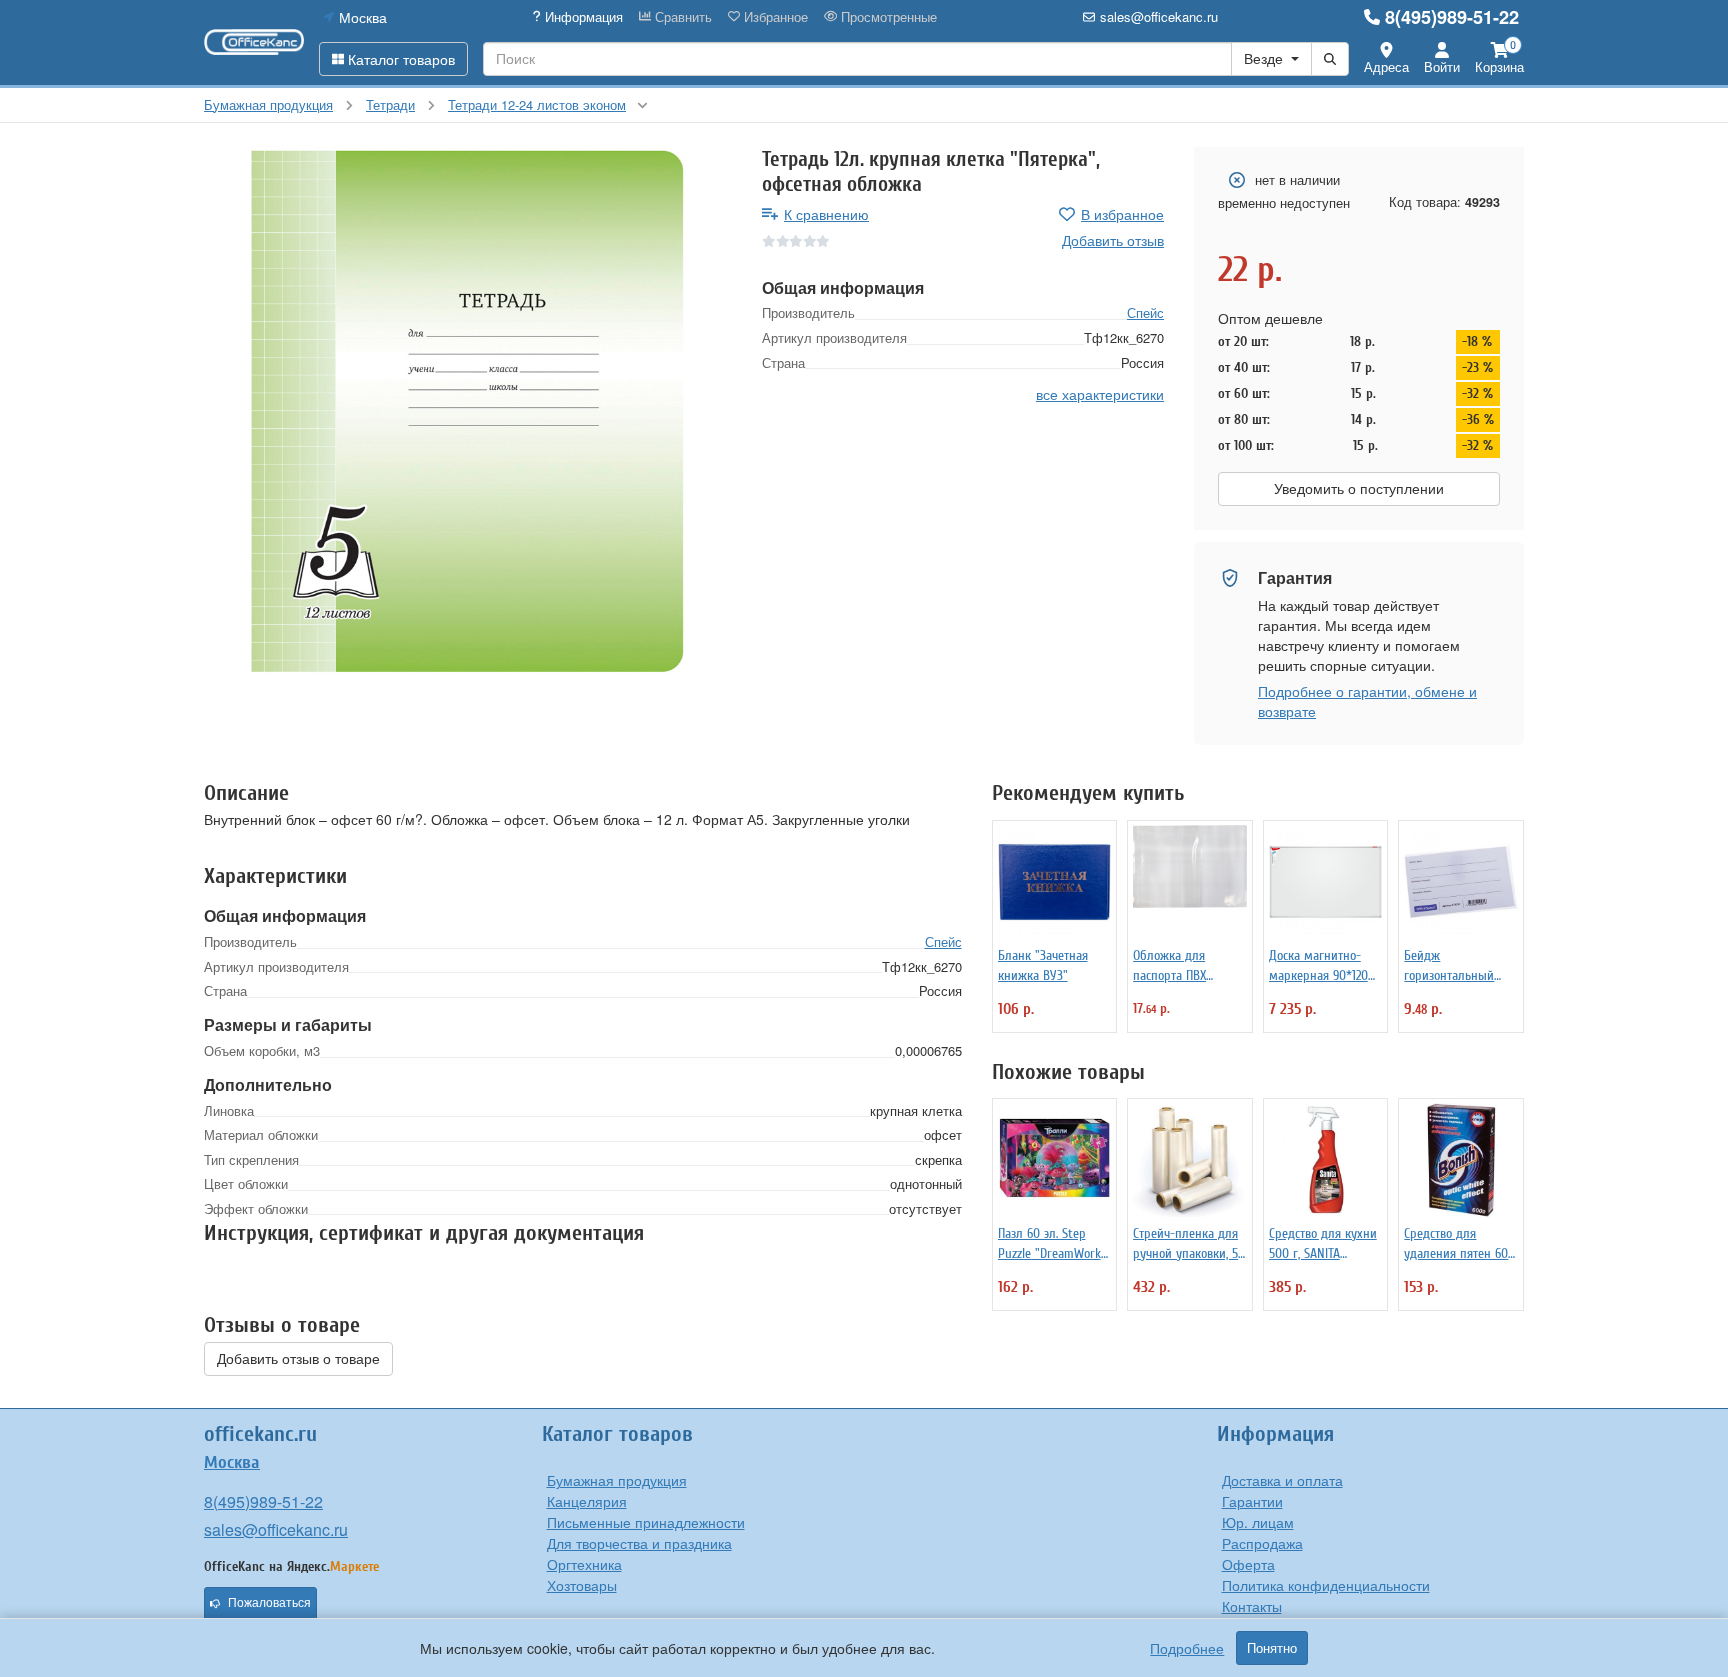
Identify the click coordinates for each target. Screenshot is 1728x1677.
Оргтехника (584, 1564)
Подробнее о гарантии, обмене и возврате (1367, 701)
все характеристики (1100, 394)
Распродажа (1262, 1543)
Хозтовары (582, 1585)
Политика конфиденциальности (1326, 1585)
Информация (582, 17)
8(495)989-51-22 (1452, 17)
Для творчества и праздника (639, 1543)
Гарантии (1252, 1501)
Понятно (1272, 1648)
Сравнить (681, 17)
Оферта (1248, 1564)
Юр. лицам (1258, 1522)
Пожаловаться (269, 1603)
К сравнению (826, 214)
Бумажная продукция (617, 1480)
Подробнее (1187, 1648)
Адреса (1386, 66)
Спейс (1145, 312)
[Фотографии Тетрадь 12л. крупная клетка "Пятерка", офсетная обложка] (468, 411)
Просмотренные (887, 17)
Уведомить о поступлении (1359, 489)
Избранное (774, 17)
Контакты (1252, 1606)
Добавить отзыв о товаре (298, 1359)
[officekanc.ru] (254, 42)
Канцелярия (587, 1501)
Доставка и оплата (1282, 1480)
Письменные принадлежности (646, 1522)
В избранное (1122, 214)
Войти (1442, 66)
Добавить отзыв (1113, 240)
